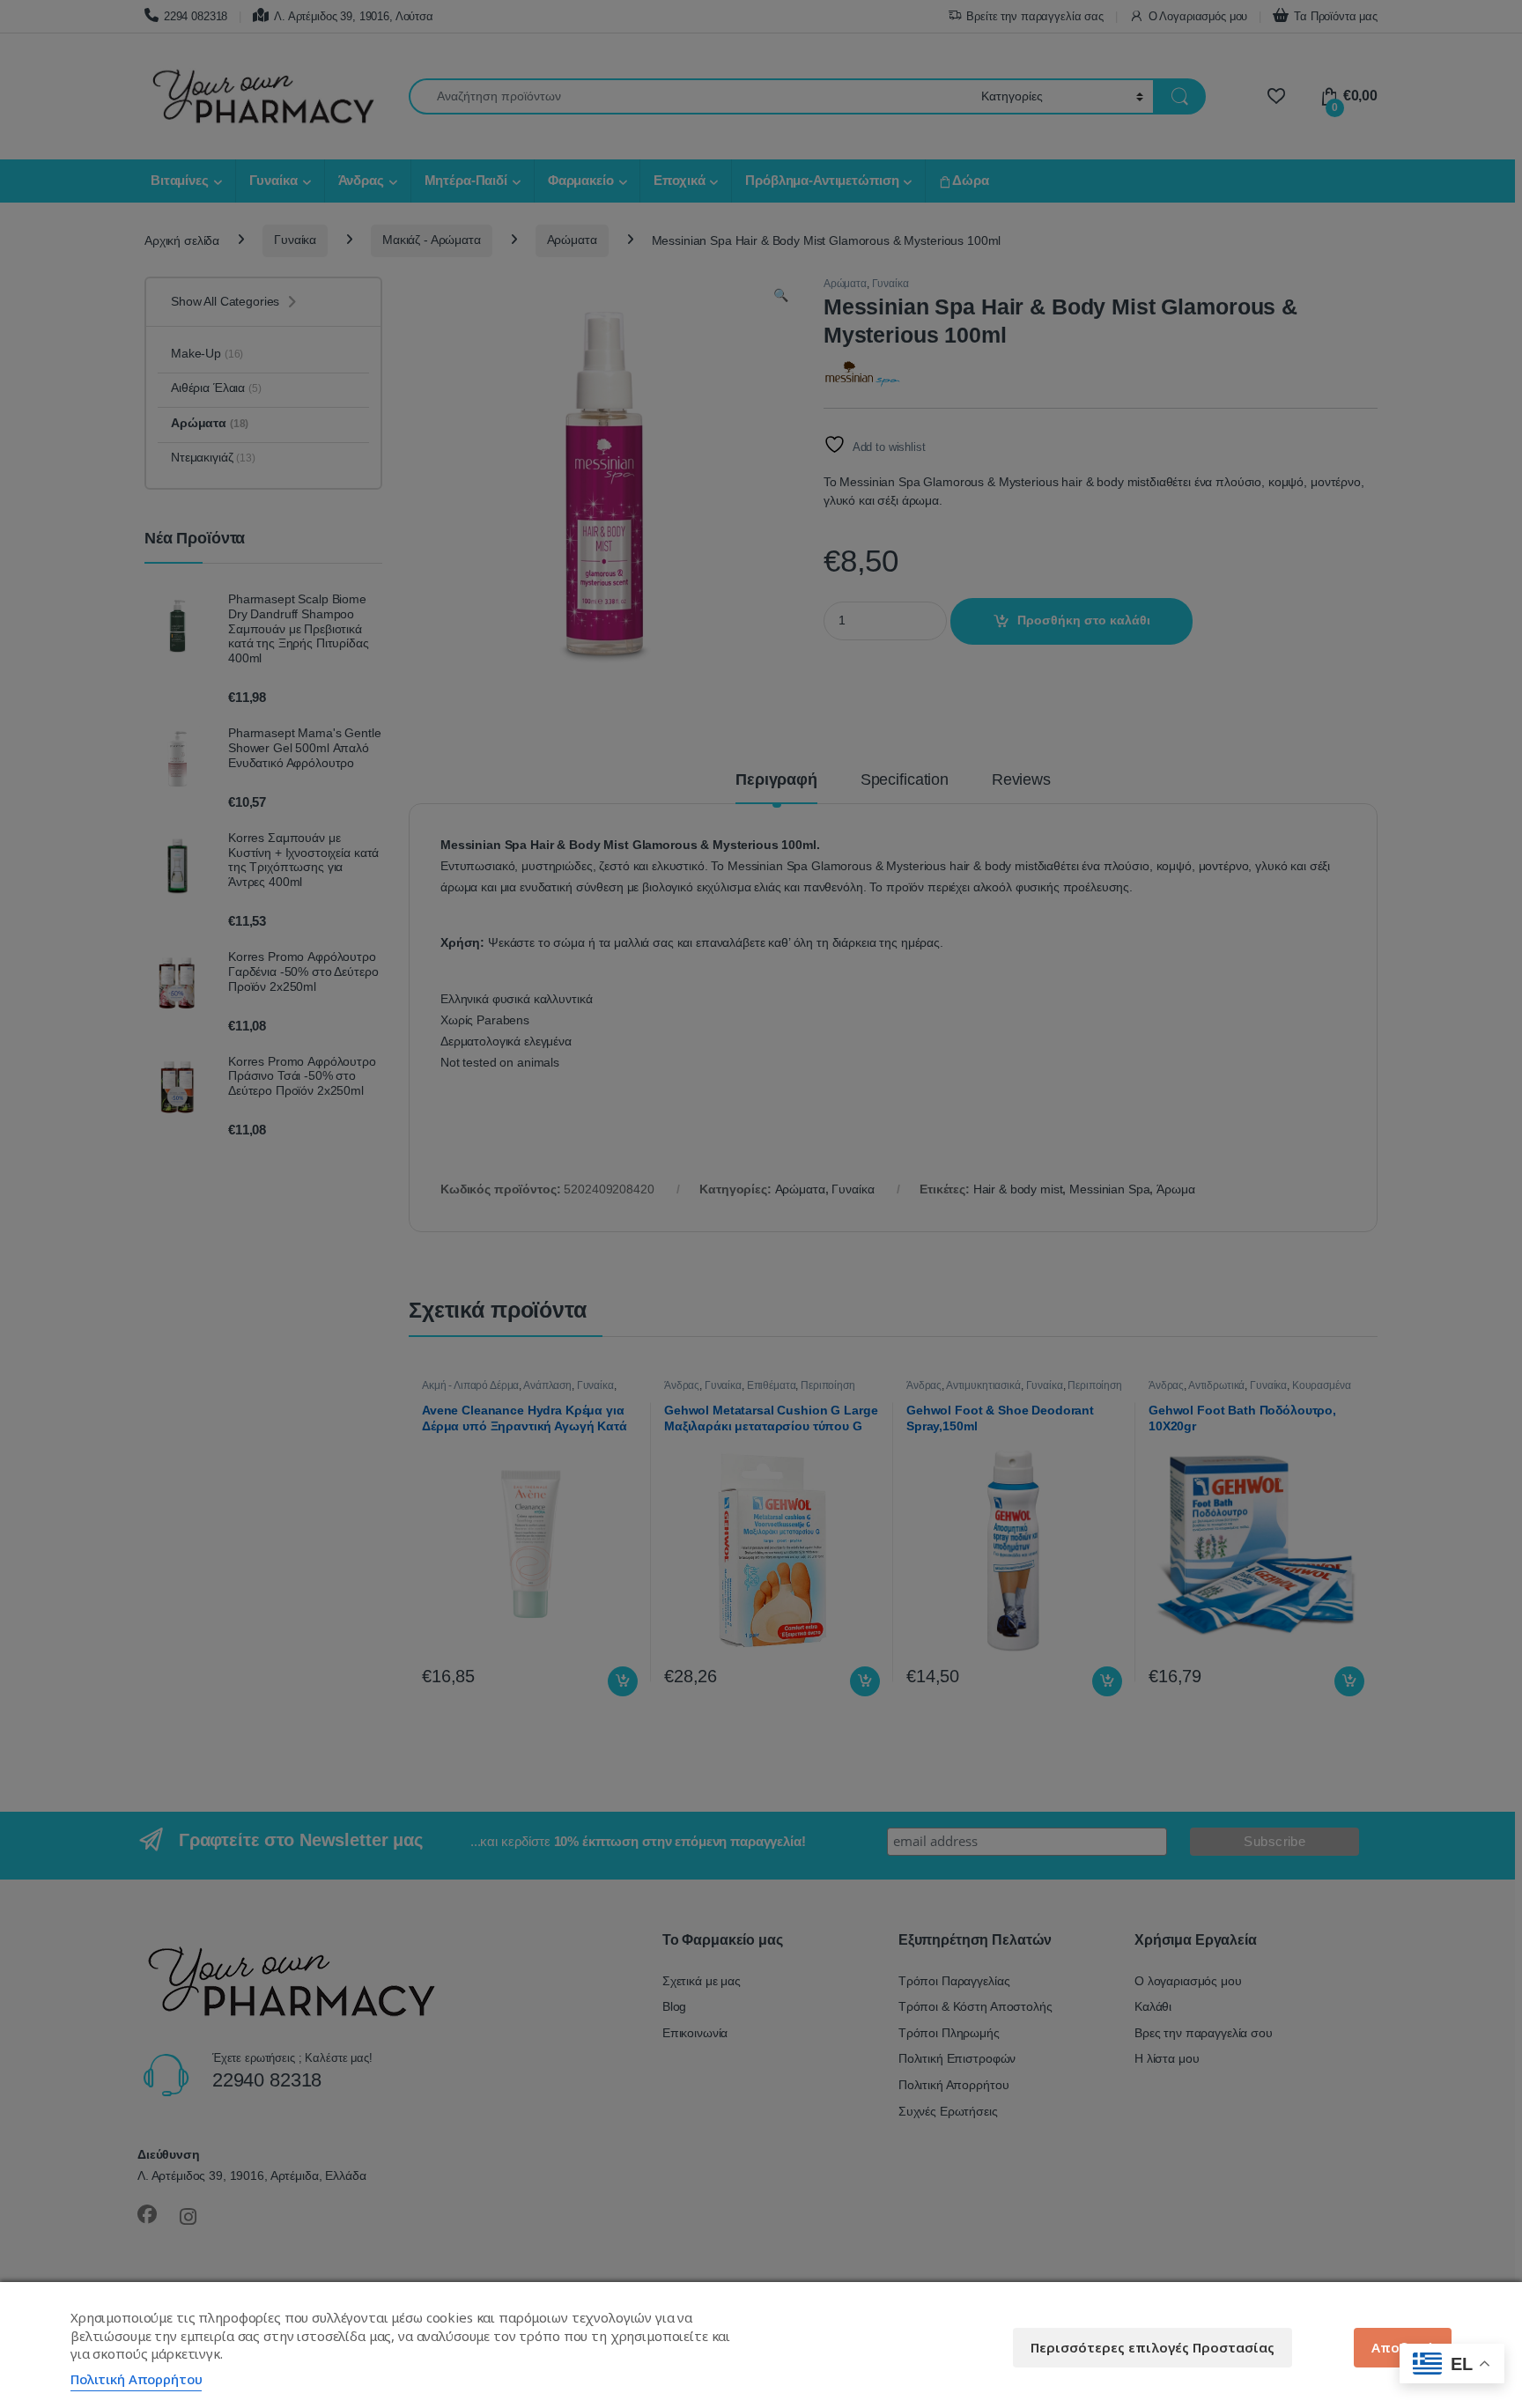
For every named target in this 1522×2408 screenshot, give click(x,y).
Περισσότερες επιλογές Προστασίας (1153, 2347)
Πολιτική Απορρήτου (136, 2379)
